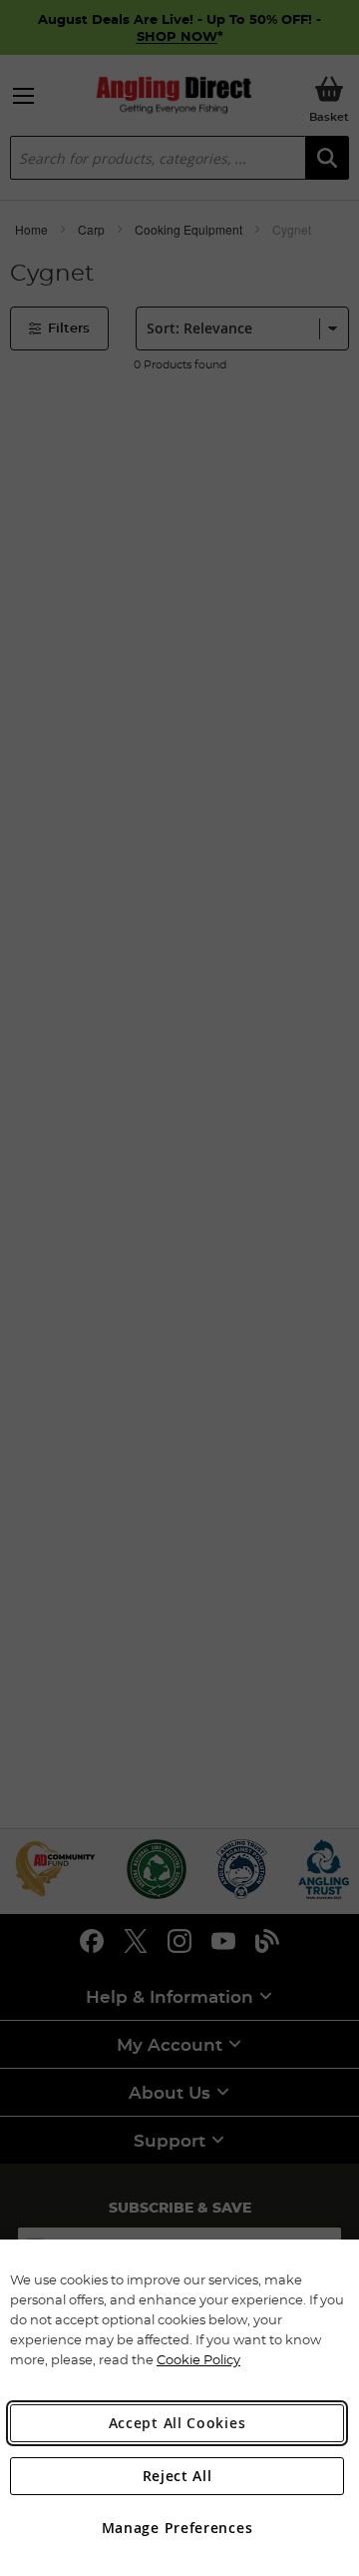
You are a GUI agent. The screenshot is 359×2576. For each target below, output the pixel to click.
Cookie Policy (198, 2359)
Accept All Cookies (178, 2423)
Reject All (178, 2476)
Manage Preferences (178, 2528)
